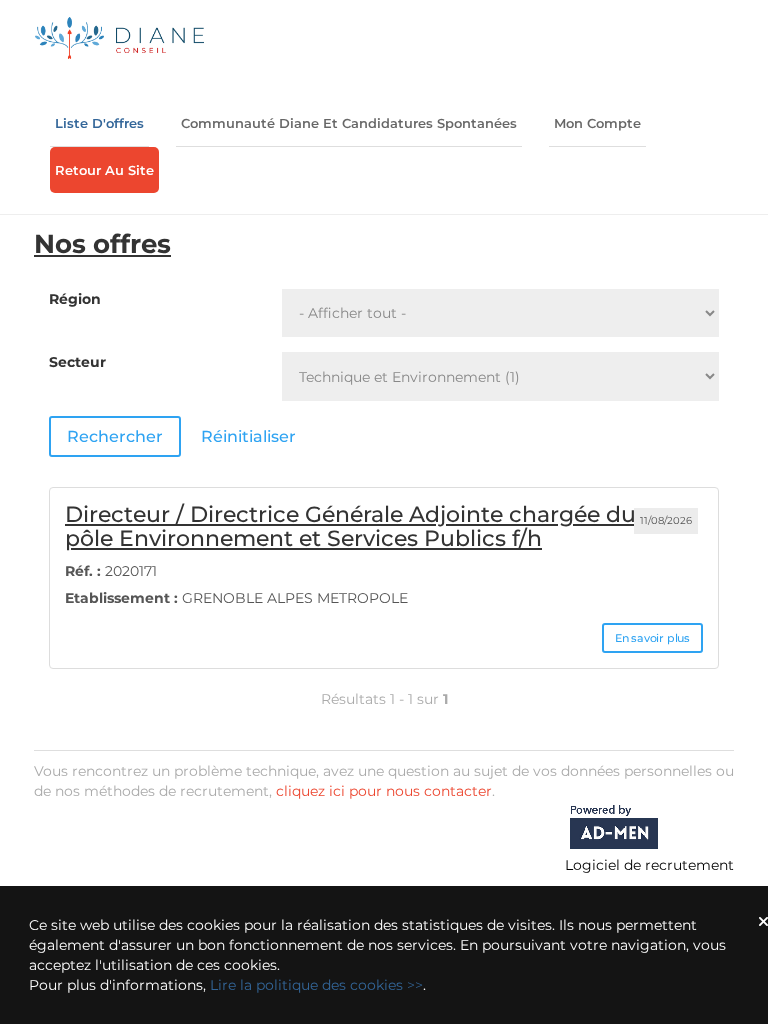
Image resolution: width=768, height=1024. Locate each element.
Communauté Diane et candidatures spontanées (349, 123)
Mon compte (597, 123)
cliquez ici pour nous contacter (384, 791)
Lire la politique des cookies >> (316, 985)
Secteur (77, 362)
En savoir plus (652, 638)
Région (75, 299)
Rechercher (115, 436)
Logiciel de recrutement (649, 865)
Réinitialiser (248, 436)
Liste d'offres (99, 123)
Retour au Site (104, 170)
